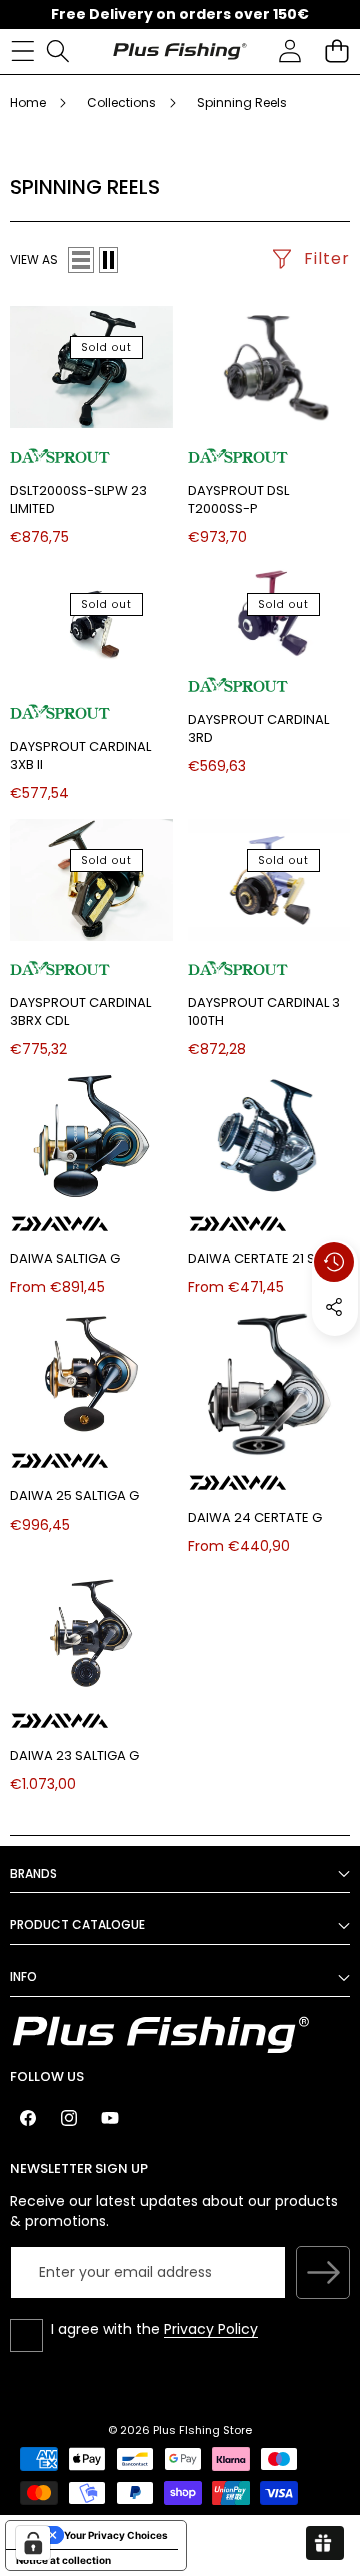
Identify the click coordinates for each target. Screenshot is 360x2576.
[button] (336, 51)
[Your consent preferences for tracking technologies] (33, 2543)
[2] (108, 260)
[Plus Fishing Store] (179, 51)
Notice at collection (63, 2560)
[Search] (57, 51)
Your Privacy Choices (116, 2535)
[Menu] (22, 51)
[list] (81, 260)
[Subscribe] (323, 2273)
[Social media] (334, 1307)
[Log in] (289, 51)
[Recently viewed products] (334, 1262)
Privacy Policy (211, 2329)
